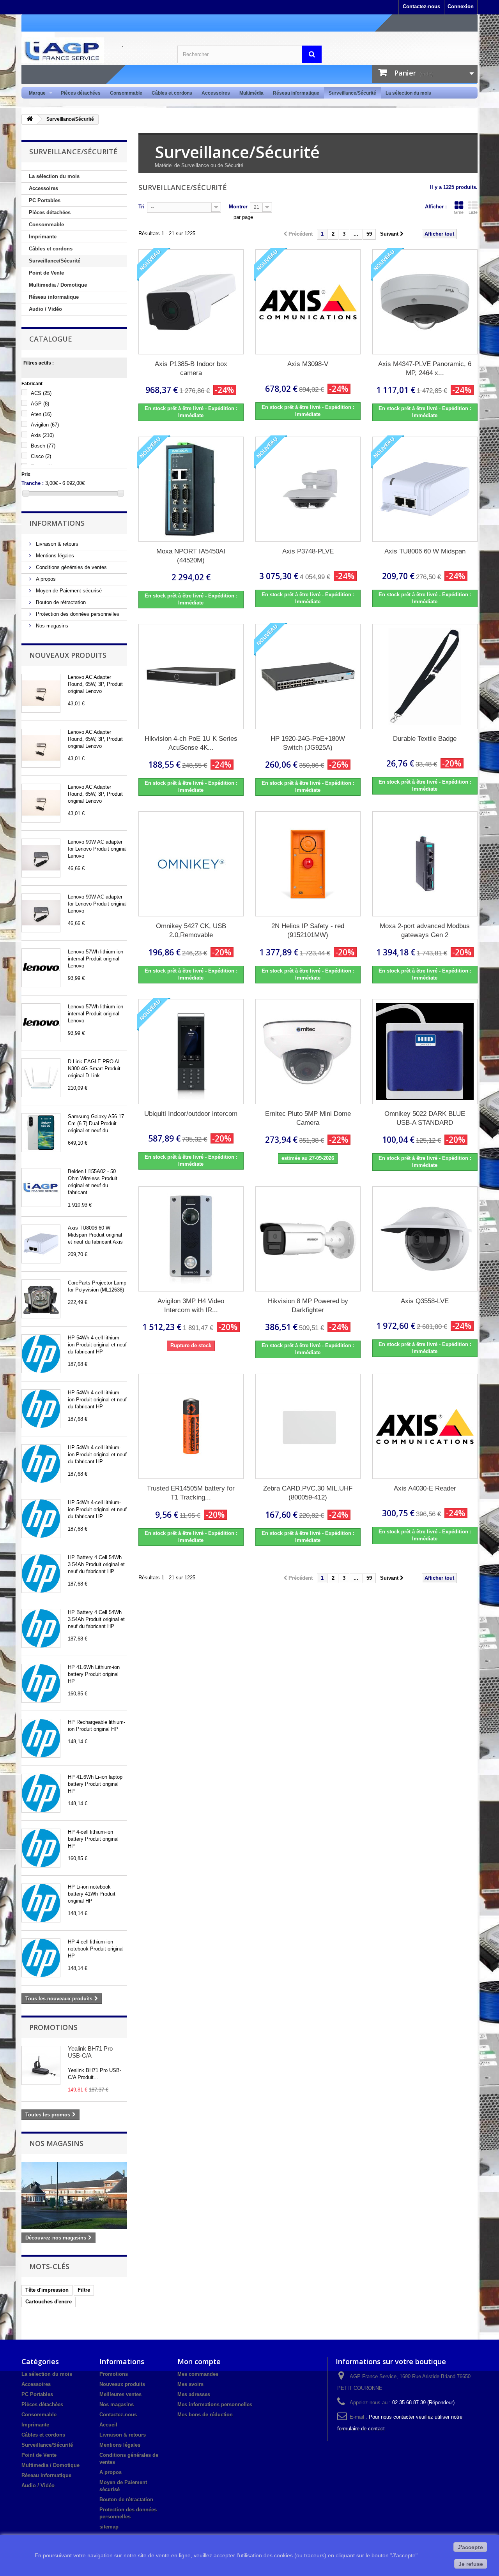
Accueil (108, 2425)
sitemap (109, 2527)
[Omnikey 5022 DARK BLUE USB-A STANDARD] (425, 1052)
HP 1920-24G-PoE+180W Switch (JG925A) (308, 743)
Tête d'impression (47, 2290)
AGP (40, 404)
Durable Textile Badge (425, 739)
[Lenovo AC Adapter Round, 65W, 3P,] (41, 693)
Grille (459, 212)
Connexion (461, 6)
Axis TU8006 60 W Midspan (425, 551)
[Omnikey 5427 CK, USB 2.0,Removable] (191, 864)
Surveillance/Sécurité (352, 93)
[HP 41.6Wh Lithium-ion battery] (41, 1683)
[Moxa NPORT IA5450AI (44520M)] (191, 489)
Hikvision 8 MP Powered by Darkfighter (308, 1306)
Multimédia (251, 93)
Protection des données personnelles (77, 614)
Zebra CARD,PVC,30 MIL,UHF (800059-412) (308, 1493)
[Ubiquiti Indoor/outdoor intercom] (191, 1052)
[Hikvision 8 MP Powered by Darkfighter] (308, 1239)
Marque (35, 93)
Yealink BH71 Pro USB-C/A (90, 2052)
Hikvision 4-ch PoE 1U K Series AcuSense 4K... (191, 743)
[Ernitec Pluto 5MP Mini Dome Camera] (308, 1052)
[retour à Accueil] (30, 119)
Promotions (53, 2027)
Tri (142, 207)
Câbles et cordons (172, 93)
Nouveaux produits (68, 655)
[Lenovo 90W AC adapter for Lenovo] (41, 858)
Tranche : (33, 483)
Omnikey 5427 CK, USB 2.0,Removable (191, 930)
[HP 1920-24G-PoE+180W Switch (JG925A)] (308, 677)
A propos (45, 579)
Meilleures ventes (120, 2394)
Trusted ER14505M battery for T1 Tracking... (191, 1493)
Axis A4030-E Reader (425, 1488)
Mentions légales (54, 556)
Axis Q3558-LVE (425, 1301)
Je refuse (471, 2564)
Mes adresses (194, 2394)
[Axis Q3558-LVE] (425, 1239)
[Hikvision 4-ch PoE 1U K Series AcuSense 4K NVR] (191, 677)
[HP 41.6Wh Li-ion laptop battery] (41, 1793)
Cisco (41, 456)
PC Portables (45, 200)
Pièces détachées (81, 93)
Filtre (84, 2290)
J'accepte (470, 2547)
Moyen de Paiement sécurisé (68, 591)
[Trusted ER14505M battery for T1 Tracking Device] (191, 1426)
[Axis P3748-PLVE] (308, 489)
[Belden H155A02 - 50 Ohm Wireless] (41, 1188)
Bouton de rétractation (60, 602)
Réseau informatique (296, 93)
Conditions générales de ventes (71, 567)
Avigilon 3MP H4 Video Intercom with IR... (191, 1306)
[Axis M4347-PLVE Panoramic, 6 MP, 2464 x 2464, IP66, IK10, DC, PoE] (425, 302)
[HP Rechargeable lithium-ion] (41, 1738)
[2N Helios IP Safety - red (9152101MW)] (308, 864)
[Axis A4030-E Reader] (425, 1426)
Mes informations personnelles (215, 2404)
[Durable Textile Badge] (425, 677)
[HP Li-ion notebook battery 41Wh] (41, 1903)
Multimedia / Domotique (58, 285)
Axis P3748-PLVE (308, 551)
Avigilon (45, 425)
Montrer (238, 207)
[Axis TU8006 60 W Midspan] (41, 1244)
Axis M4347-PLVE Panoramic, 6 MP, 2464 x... (425, 368)
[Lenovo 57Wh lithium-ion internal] (41, 968)
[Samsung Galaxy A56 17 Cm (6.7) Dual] (41, 1133)
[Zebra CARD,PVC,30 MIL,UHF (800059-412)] (308, 1426)
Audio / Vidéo (45, 309)
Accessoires (216, 93)
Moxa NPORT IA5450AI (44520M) (191, 556)
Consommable (126, 93)
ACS (41, 393)
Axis (42, 435)
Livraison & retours (56, 544)
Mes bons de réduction (205, 2415)
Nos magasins (51, 626)
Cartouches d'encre (49, 2302)
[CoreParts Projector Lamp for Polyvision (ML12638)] (41, 1299)
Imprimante (43, 237)
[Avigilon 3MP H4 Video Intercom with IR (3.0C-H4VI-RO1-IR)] (191, 1239)
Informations (57, 523)
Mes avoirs (190, 2384)
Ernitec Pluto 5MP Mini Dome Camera (308, 1118)
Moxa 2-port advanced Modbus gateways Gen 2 (425, 930)
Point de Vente (46, 273)
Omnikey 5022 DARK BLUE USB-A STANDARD (425, 1118)
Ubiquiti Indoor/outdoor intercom (191, 1114)
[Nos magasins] (74, 2195)
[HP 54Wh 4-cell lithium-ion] (41, 1354)
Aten (41, 414)
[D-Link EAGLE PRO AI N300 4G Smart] (41, 1078)
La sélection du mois (408, 93)
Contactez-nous (421, 6)
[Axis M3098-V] (308, 302)
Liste (473, 212)
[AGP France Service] (94, 50)
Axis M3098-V (308, 364)
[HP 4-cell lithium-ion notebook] (41, 1958)
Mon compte (199, 2361)
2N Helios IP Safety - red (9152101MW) (308, 930)
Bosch (43, 446)
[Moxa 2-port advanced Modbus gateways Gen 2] (425, 864)
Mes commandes (198, 2374)
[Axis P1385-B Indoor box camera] (191, 302)
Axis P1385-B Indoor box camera (191, 368)
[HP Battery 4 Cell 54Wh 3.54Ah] (41, 1573)
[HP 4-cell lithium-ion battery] (41, 1848)
